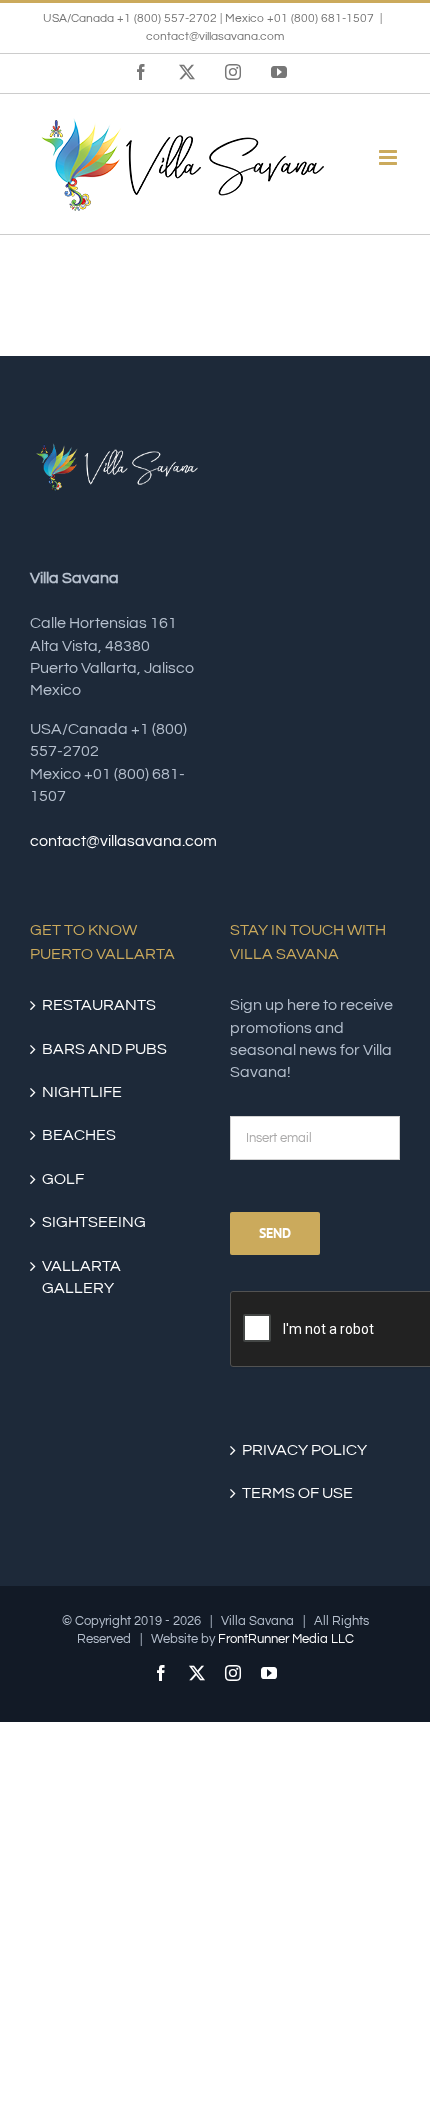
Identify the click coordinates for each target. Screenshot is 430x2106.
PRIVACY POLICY (304, 1450)
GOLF (63, 1179)
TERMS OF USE (297, 1493)
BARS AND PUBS (104, 1049)
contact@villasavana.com (215, 36)
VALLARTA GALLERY (81, 1277)
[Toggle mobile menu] (389, 157)
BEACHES (79, 1135)
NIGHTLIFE (82, 1092)
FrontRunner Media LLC (286, 1639)
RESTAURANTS (99, 1005)
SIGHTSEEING (94, 1222)
